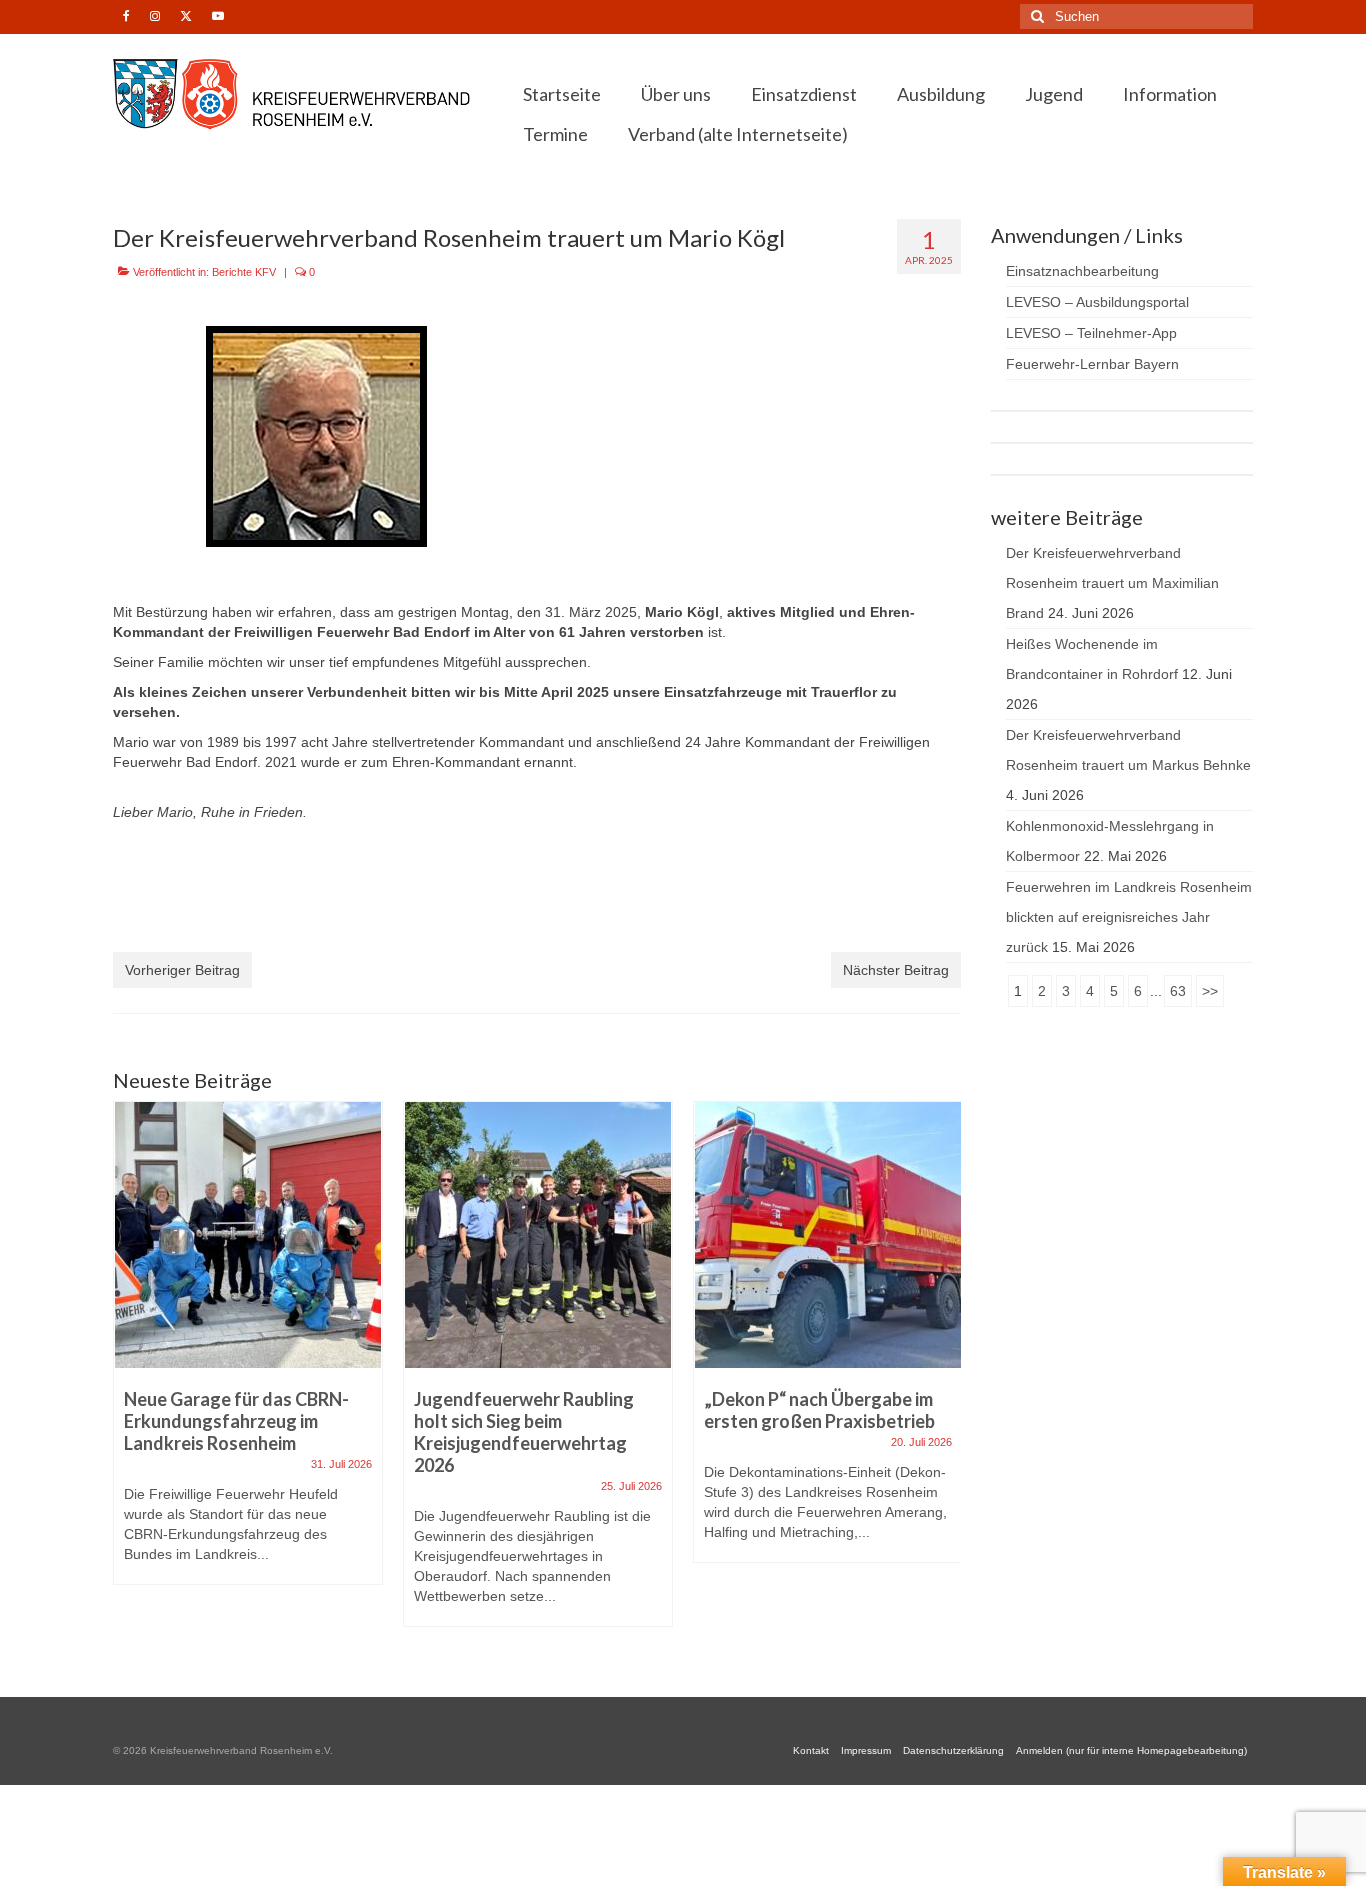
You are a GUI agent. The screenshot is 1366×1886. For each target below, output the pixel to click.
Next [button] (943, 1374)
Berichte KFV (244, 272)
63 (1178, 991)
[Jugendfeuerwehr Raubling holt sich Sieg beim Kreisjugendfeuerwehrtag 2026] (538, 1235)
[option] (248, 1353)
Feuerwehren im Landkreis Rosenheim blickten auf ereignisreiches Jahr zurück (1129, 917)
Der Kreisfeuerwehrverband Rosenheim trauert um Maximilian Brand (1112, 583)
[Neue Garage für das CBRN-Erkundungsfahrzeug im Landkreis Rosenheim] (248, 1235)
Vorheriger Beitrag (182, 970)
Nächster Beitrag (896, 970)
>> (1210, 991)
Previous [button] (130, 1374)
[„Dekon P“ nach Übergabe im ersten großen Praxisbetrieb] (828, 1235)
